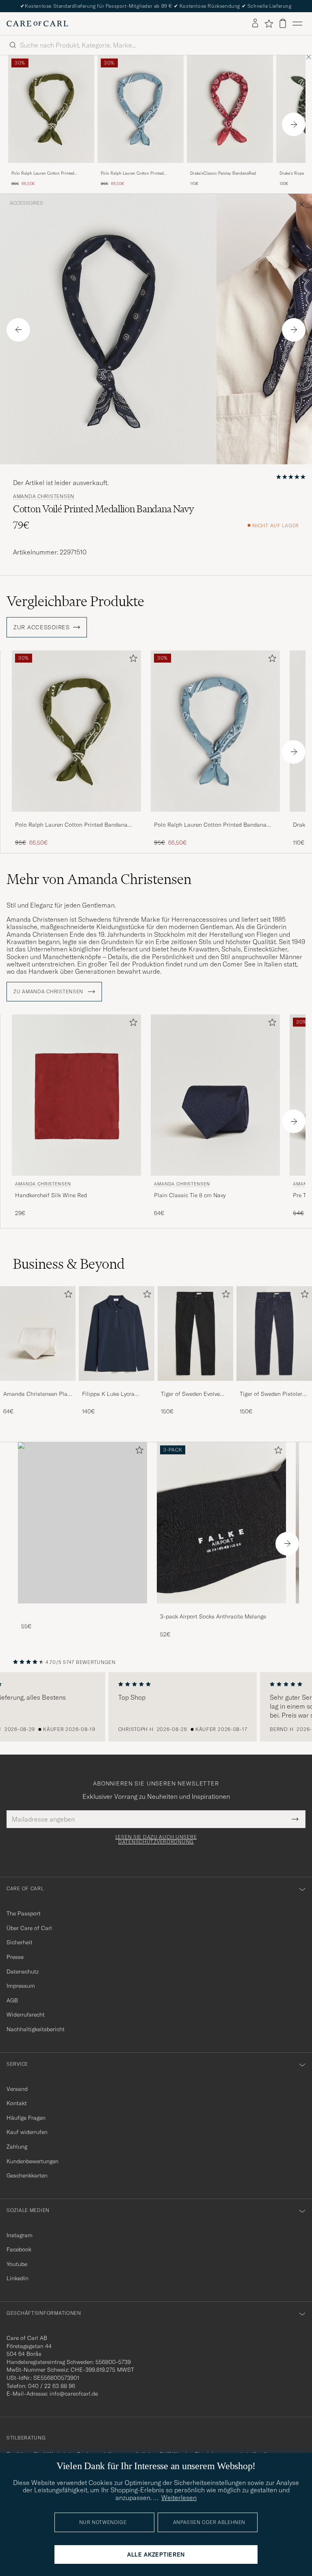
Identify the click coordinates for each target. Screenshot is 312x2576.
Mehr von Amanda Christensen (99, 879)
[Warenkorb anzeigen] (283, 23)
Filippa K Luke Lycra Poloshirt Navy (108, 1394)
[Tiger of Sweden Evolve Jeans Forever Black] (195, 1386)
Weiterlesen (179, 2498)
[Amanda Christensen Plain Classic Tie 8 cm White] (38, 1386)
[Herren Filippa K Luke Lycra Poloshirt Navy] (117, 1333)
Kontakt (17, 2103)
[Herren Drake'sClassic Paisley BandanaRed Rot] (230, 109)
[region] (156, 1707)
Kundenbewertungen (32, 2161)
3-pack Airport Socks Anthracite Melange (213, 1616)
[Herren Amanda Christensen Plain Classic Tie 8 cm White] (38, 1333)
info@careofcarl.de (74, 2394)
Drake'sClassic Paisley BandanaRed (223, 173)
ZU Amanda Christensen (49, 992)
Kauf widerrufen (27, 2132)
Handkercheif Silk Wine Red (51, 1195)
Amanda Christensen (44, 496)
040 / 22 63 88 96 (52, 2386)
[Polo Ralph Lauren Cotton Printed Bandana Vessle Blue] (141, 168)
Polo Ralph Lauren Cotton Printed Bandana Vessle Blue (132, 173)
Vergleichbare (75, 601)
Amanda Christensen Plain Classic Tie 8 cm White (38, 1394)
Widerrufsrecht (26, 2015)
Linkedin (17, 2278)
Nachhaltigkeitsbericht (36, 2029)
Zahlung (17, 2147)
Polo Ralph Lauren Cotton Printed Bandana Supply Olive (43, 173)
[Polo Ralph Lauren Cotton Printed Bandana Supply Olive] (51, 168)
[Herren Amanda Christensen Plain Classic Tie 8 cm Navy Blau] (215, 1095)
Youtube (17, 2264)
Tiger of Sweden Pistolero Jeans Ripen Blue (273, 1394)
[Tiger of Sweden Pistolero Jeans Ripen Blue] (274, 1386)
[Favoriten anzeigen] (269, 24)
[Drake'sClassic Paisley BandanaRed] (230, 168)
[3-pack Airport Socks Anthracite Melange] (221, 1609)
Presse (15, 1957)
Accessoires (26, 203)
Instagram (19, 2235)
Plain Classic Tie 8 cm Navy (190, 1195)
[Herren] (82, 1523)
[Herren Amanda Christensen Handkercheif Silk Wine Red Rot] (76, 1095)
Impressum (21, 1986)
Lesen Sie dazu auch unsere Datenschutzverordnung (156, 1839)
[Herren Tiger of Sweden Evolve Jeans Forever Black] (195, 1333)
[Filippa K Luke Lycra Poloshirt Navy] (117, 1386)
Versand (17, 2089)
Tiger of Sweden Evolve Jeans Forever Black (190, 1394)
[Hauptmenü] (297, 24)
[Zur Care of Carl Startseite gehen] (37, 24)
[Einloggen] (255, 24)
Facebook (19, 2249)
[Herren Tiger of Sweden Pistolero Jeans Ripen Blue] (274, 1333)
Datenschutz (23, 1972)
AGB (12, 2000)
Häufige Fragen (26, 2118)
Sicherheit (19, 1942)
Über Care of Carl (29, 1928)
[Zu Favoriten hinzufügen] (132, 660)
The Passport (24, 1913)
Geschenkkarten (27, 2175)
